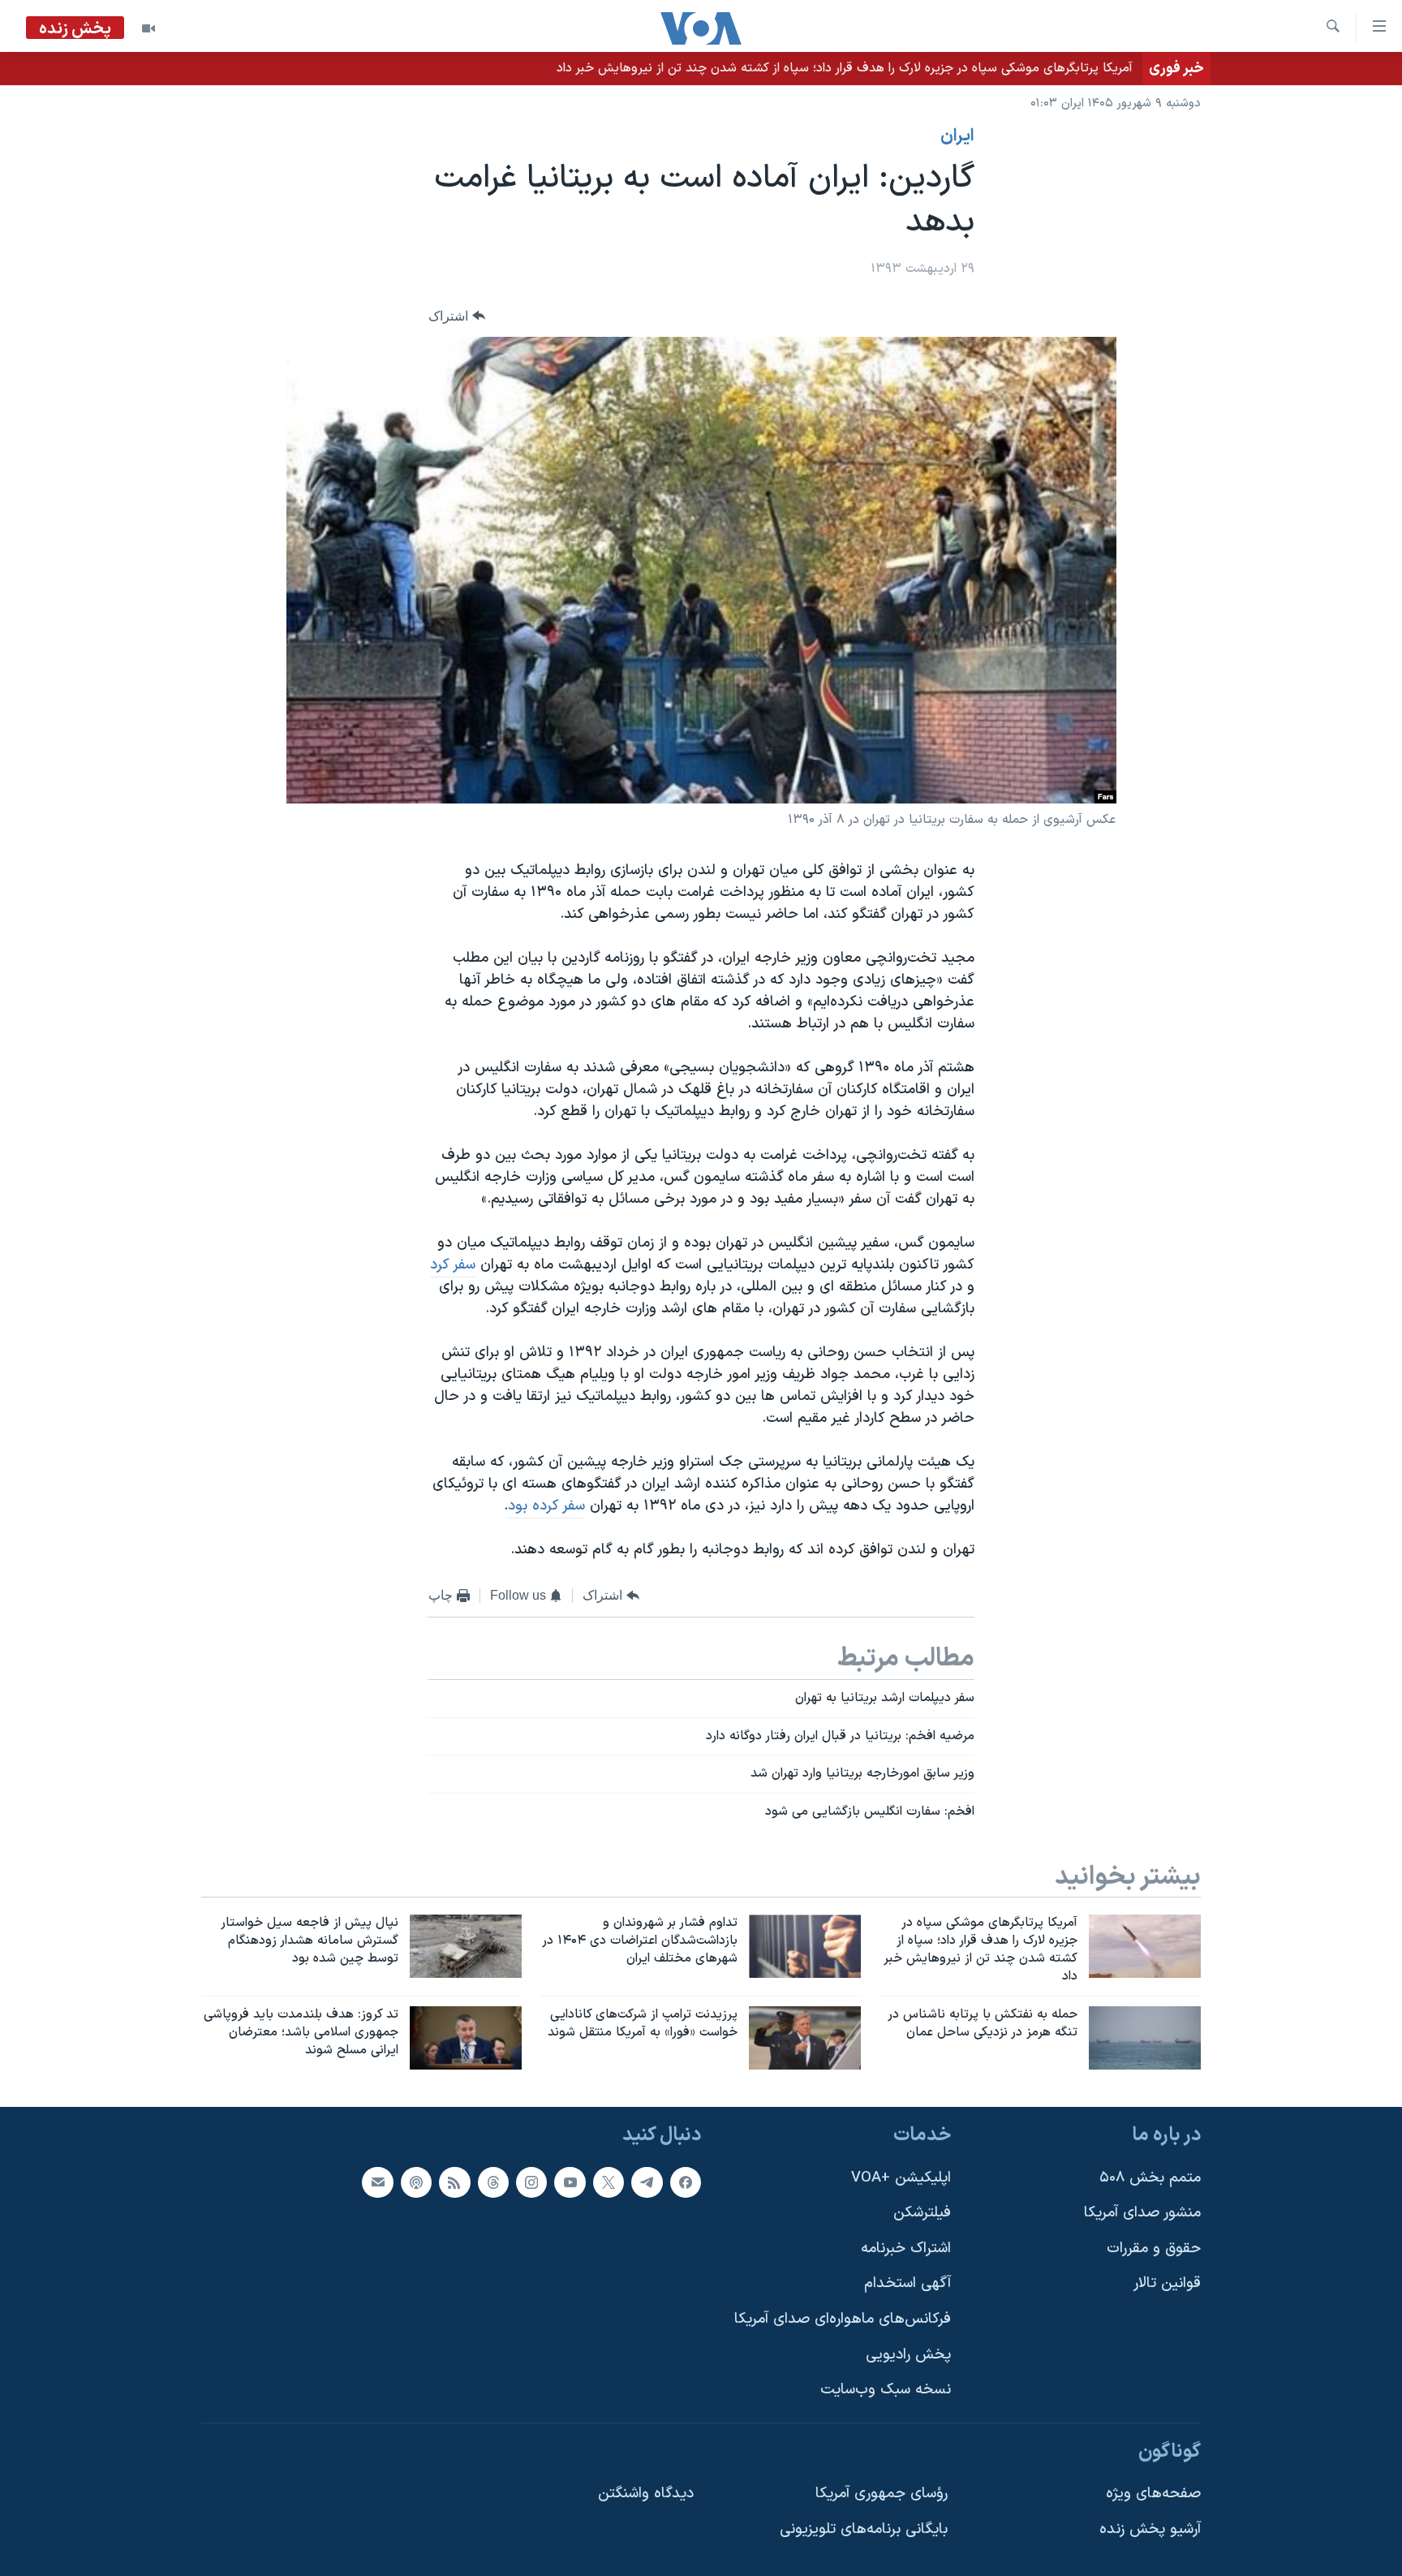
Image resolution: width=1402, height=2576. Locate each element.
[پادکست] (416, 2182)
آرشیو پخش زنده (1150, 2529)
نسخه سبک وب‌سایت (886, 2390)
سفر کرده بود (546, 1506)
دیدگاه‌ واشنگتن (646, 2494)
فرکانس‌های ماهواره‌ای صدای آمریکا (843, 2319)
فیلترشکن (922, 2213)
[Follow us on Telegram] (647, 2182)
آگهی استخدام (907, 2283)
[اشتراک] (377, 2182)
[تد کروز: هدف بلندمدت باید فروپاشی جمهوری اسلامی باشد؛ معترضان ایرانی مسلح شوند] (466, 2038)
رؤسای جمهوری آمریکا (882, 2494)
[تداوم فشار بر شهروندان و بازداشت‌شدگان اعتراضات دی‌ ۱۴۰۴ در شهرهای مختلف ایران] (805, 1946)
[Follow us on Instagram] (531, 2182)
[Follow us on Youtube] (570, 2182)
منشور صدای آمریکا (1142, 2213)
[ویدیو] (148, 28)
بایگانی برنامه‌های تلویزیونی (864, 2529)
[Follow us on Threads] (493, 2182)
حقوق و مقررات (1154, 2248)
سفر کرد (453, 1265)
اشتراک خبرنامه (906, 2248)
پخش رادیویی (908, 2354)
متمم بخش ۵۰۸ (1150, 2177)
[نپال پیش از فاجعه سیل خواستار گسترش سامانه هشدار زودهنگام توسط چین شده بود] (466, 1946)
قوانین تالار (1167, 2283)
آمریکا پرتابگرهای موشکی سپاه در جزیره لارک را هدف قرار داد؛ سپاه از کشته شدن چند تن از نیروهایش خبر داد (845, 68)
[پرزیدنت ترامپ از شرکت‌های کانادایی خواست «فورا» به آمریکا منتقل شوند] (805, 2038)
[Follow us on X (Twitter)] (609, 2182)
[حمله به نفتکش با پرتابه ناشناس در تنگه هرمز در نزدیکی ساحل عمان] (1145, 2038)
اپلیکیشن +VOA (901, 2177)
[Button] (457, 316)
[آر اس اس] (454, 2182)
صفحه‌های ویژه (1153, 2494)
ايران (957, 136)
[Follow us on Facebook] (686, 2182)
